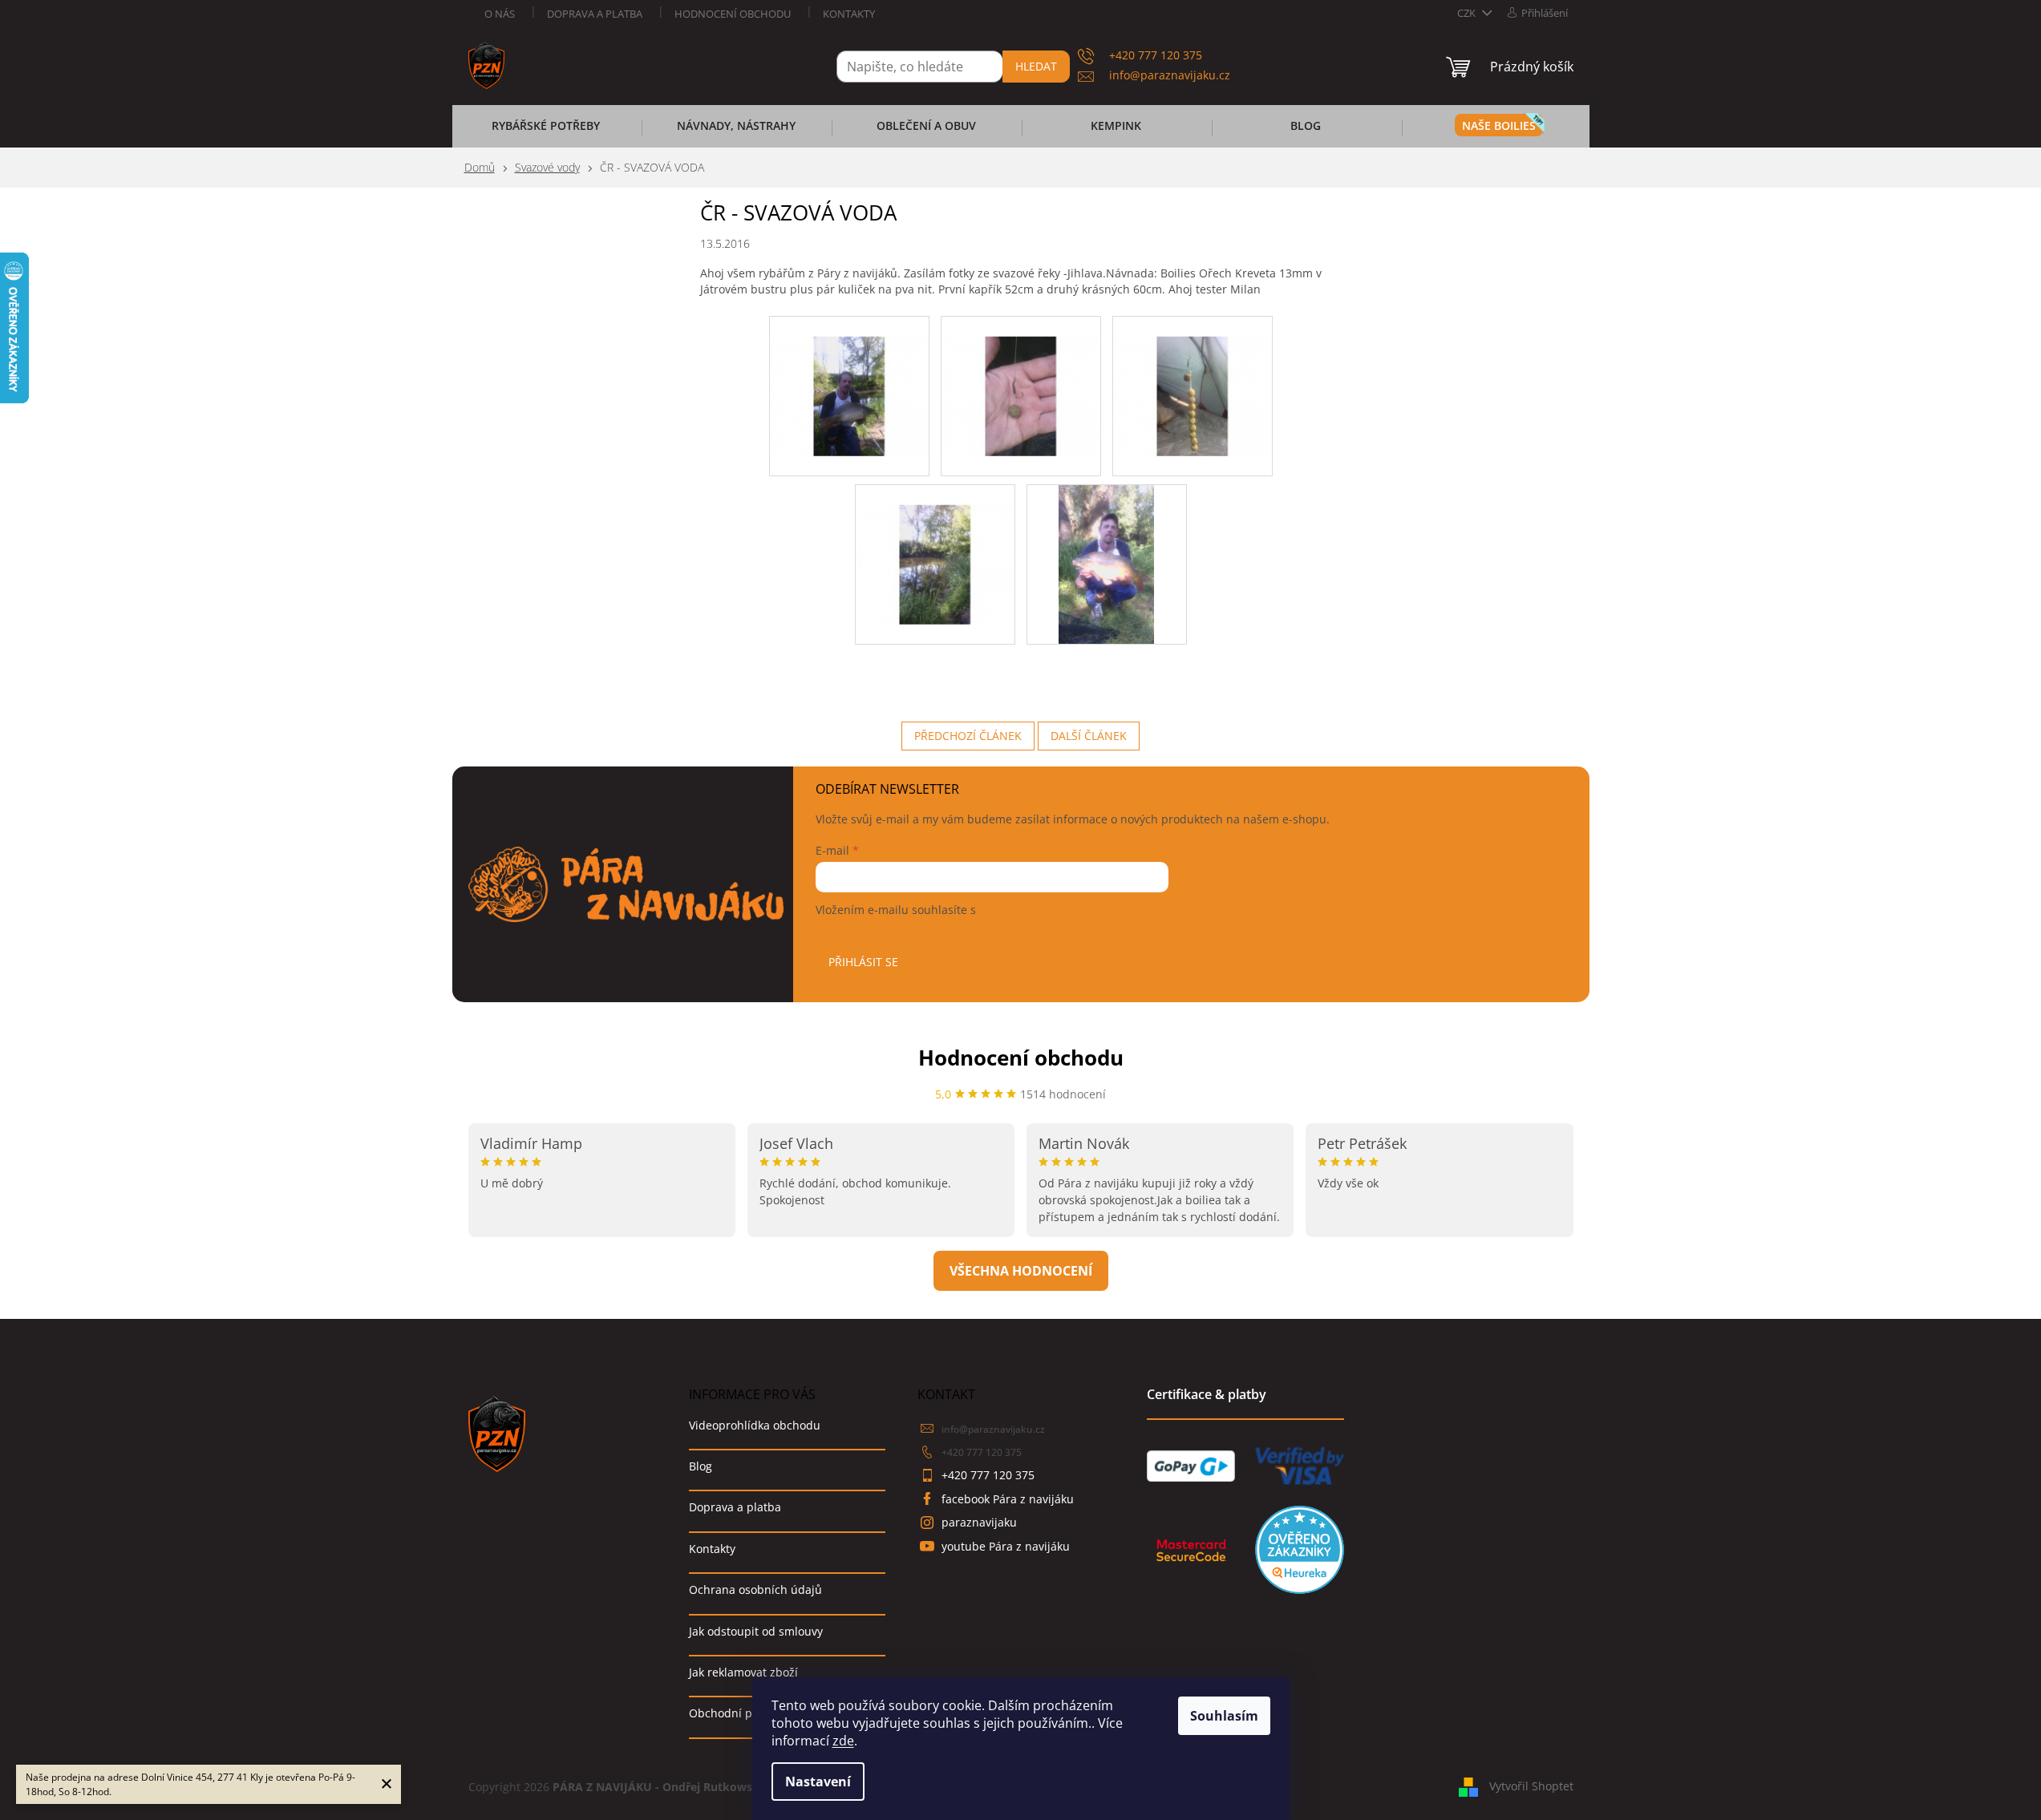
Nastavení (818, 1782)
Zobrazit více (1021, 1271)
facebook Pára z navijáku (1008, 1499)
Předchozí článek (968, 736)
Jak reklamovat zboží (743, 1672)
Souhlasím (1224, 1716)
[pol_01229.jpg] (849, 375)
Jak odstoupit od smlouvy (756, 1631)
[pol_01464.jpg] (1193, 375)
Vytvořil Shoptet (1531, 1786)
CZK (1468, 13)
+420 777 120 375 (982, 1452)
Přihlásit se (863, 962)
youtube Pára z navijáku (1006, 1546)
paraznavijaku (979, 1522)
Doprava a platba (595, 14)
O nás (500, 14)
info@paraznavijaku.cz (993, 1429)
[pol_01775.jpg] (1106, 563)
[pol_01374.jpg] (1021, 375)
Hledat (1036, 66)
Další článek (1089, 736)
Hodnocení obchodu (733, 14)
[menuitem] (546, 131)
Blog (701, 1466)
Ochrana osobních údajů (755, 1589)
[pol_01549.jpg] (935, 543)
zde (843, 1741)
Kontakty (849, 14)
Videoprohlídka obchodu (755, 1425)
